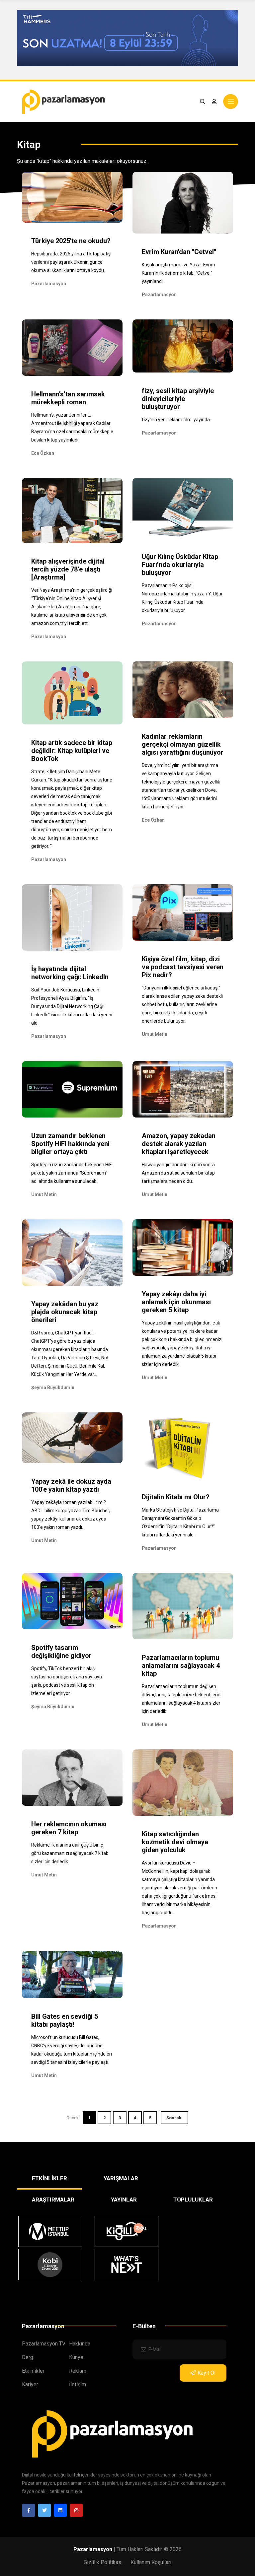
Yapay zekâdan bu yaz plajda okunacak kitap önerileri (65, 1312)
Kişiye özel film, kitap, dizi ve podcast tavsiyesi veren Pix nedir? (183, 967)
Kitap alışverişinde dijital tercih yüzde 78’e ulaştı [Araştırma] (68, 569)
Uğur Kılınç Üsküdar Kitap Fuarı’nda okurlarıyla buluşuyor (180, 565)
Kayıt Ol (207, 2373)
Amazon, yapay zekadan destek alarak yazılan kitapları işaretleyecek (179, 1144)
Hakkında (80, 2344)
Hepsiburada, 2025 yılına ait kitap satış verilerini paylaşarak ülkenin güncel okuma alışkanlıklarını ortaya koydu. (71, 262)
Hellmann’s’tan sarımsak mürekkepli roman (68, 398)
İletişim (78, 2384)
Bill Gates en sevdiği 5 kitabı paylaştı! (65, 2020)
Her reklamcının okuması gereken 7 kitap (69, 1828)
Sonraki (174, 2118)
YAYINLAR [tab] (124, 2200)
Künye (76, 2357)
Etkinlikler (33, 2371)
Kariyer (30, 2384)
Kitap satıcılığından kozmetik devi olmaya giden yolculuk (175, 1842)
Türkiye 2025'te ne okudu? (71, 241)
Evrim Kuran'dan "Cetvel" (179, 252)
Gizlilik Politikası (103, 2562)
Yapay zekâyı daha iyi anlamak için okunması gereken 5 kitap (176, 1302)
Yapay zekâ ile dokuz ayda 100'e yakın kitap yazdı (71, 1485)
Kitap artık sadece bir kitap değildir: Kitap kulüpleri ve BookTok (72, 751)
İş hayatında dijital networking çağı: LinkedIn (70, 973)
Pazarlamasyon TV (44, 2344)
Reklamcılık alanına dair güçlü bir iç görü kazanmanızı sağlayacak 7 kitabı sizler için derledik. (70, 1853)
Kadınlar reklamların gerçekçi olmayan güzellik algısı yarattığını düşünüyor (183, 744)
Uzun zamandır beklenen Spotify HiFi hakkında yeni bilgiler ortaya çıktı (70, 1144)
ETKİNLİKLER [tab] (49, 2178)
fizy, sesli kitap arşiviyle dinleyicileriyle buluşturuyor (178, 399)
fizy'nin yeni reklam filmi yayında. (176, 420)
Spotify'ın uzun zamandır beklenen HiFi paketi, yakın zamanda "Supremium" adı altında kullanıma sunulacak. (72, 1173)
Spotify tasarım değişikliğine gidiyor (61, 1652)
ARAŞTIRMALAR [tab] (53, 2200)
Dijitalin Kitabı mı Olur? (176, 1497)
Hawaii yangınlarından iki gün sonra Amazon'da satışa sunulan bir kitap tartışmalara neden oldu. (178, 1173)
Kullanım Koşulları (151, 2562)
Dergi (28, 2357)
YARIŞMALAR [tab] (121, 2178)
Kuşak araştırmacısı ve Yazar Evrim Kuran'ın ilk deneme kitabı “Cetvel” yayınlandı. (178, 273)
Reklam (78, 2371)
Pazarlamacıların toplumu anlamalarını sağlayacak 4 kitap (181, 1665)
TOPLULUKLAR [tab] (193, 2200)
